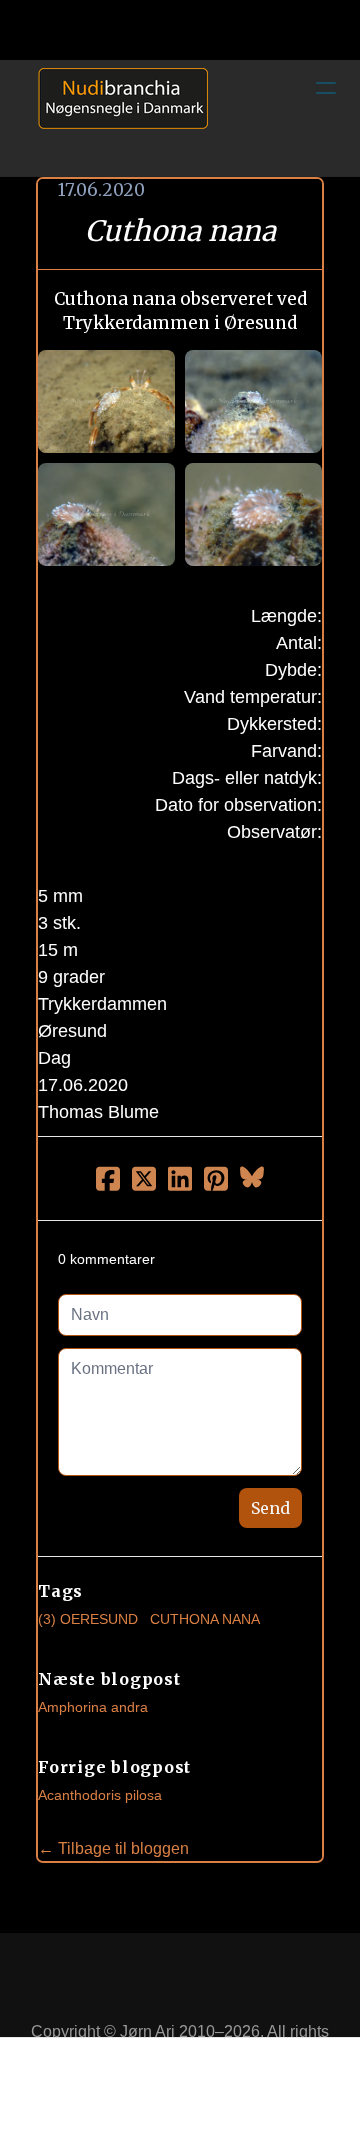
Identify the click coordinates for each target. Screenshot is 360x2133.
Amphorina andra (93, 1707)
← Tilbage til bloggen (113, 1848)
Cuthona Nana (205, 1619)
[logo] (116, 118)
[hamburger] (326, 88)
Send (270, 1508)
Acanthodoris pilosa (100, 1795)
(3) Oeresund (88, 1619)
